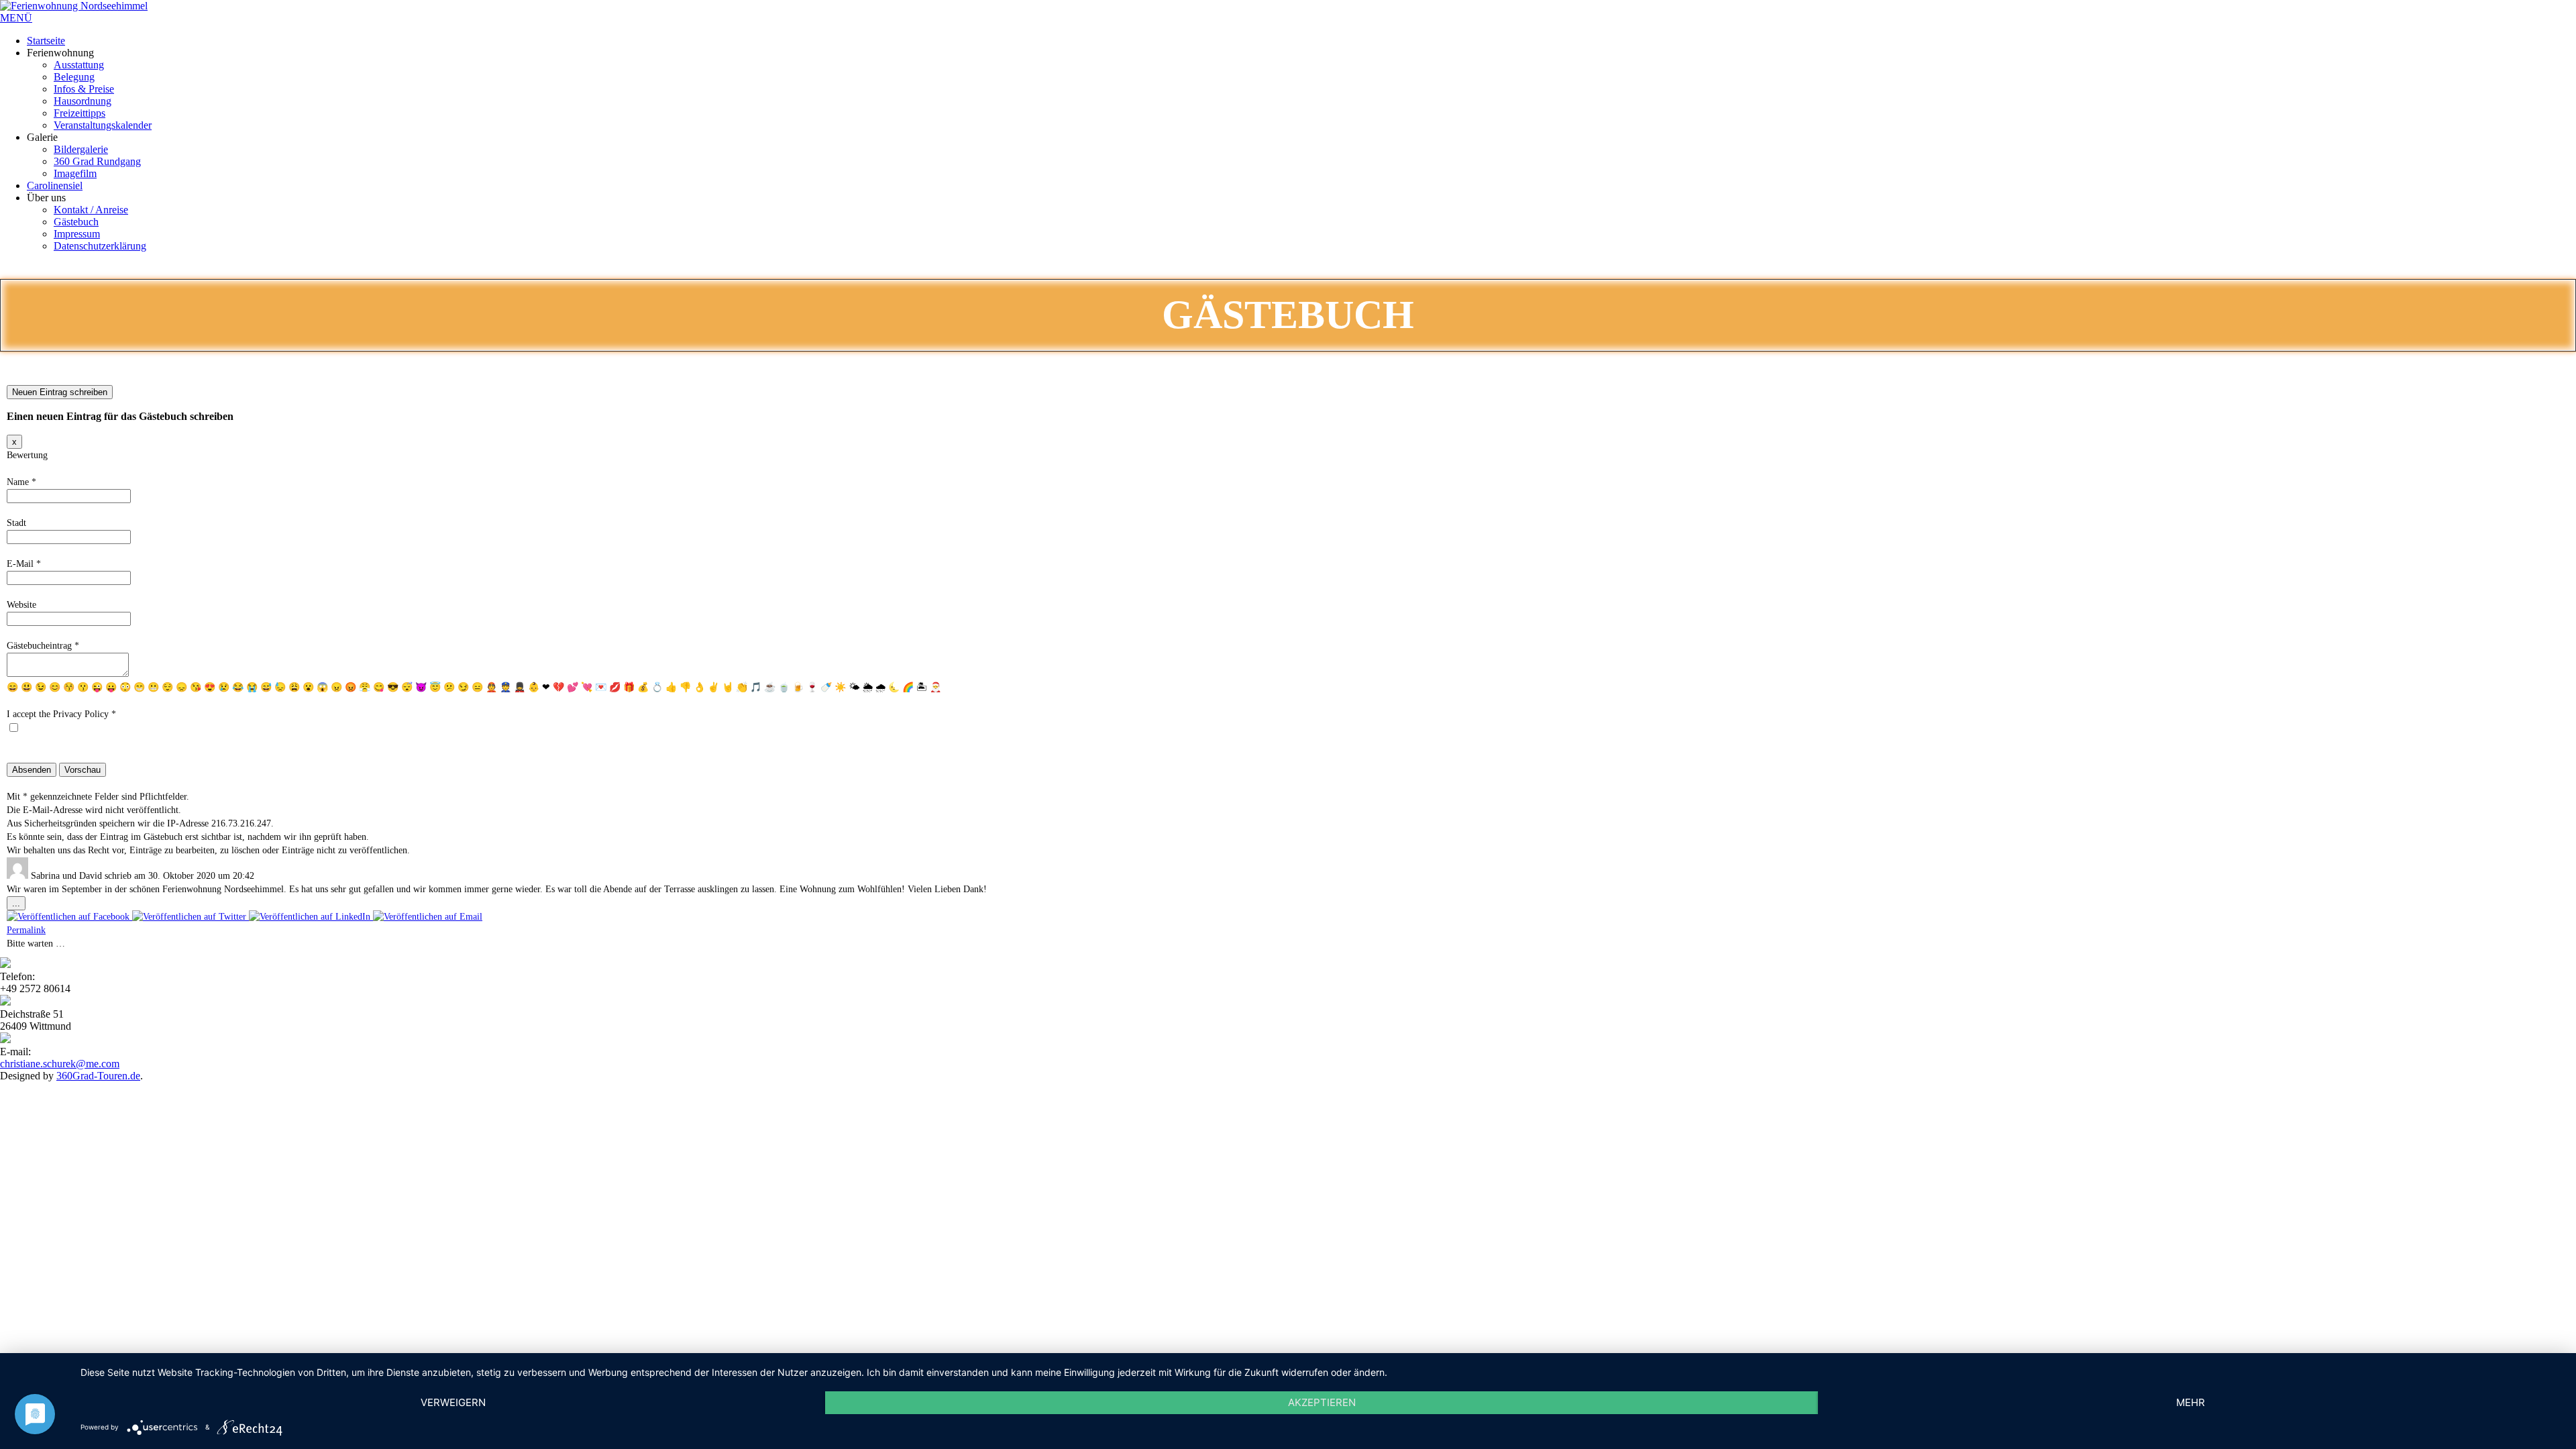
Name (21, 482)
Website (21, 605)
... (19, 904)
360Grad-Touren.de (98, 1076)
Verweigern (453, 1402)
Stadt (16, 523)
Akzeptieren (1322, 1402)
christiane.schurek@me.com (60, 1064)
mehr (2191, 1402)
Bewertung (27, 455)
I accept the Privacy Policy (61, 714)
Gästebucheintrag (43, 646)
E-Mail (24, 564)
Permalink (26, 930)
